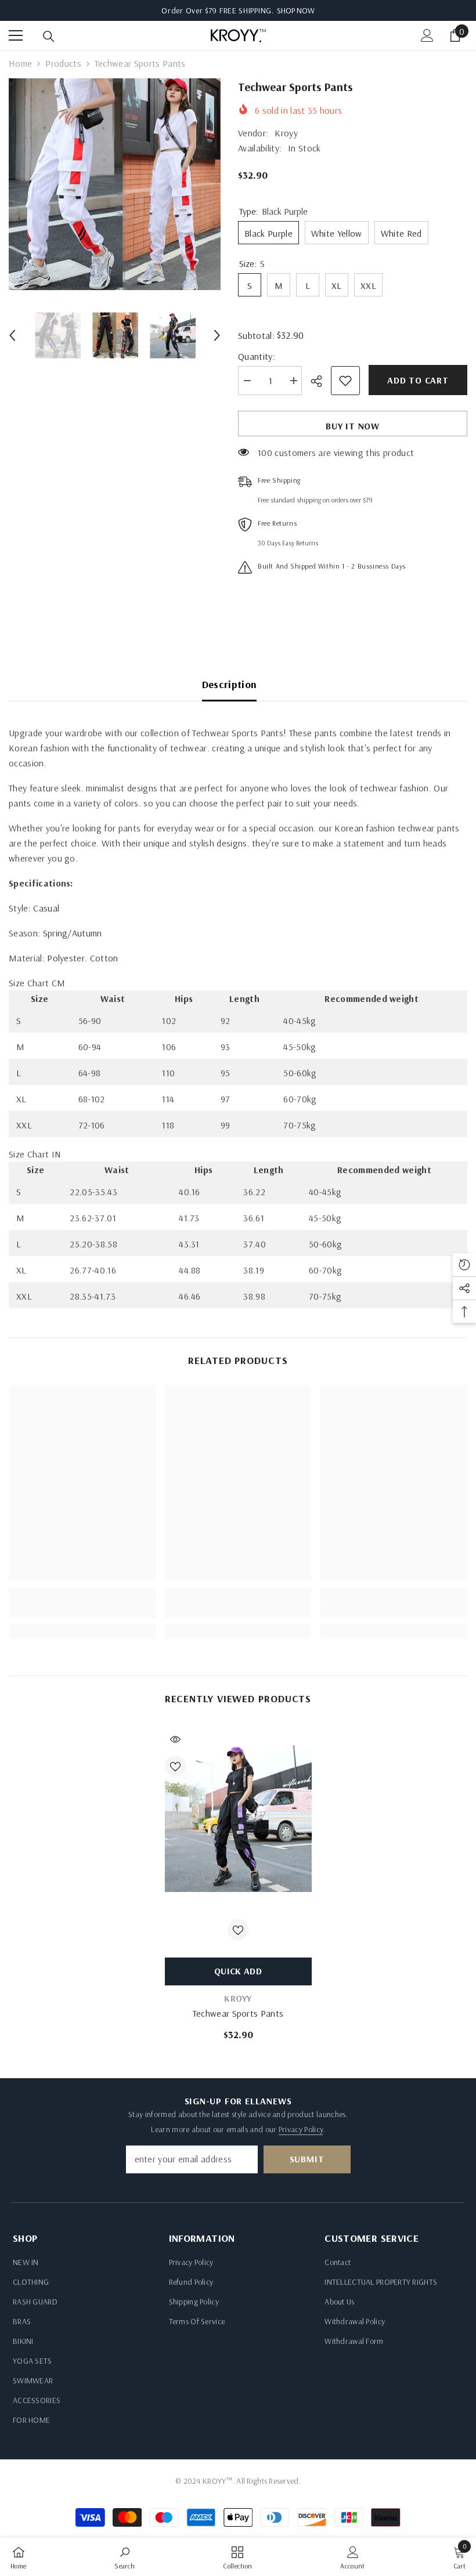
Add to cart (418, 380)
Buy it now (353, 426)
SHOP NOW (296, 10)
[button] (12, 335)
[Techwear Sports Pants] (238, 1819)
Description (230, 684)
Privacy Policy (301, 2129)
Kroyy (286, 133)
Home (20, 63)
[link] (82, 1611)
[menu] (16, 35)
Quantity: (257, 356)
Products (63, 63)
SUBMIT (307, 2159)
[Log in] (427, 35)
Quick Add (238, 1971)
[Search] (49, 37)
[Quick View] (175, 1739)
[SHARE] (321, 381)
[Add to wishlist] (345, 381)
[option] (115, 184)
